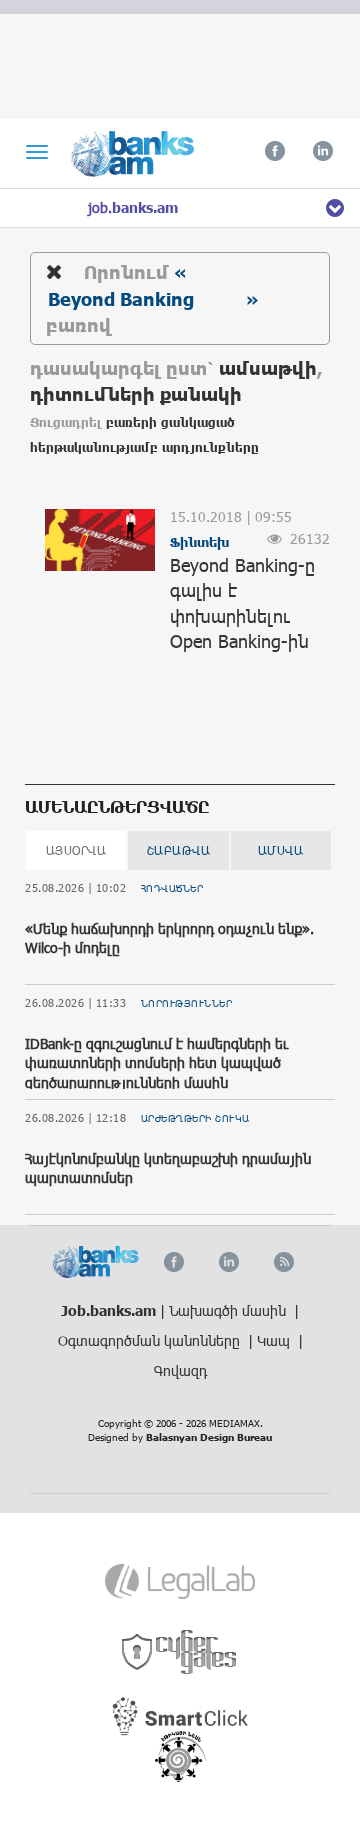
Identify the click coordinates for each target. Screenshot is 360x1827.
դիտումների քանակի (136, 393)
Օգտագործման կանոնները (151, 1340)
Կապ (275, 1340)
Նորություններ (187, 1003)
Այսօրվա (76, 850)
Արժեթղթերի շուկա (195, 1118)
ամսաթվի (268, 367)
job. (133, 207)
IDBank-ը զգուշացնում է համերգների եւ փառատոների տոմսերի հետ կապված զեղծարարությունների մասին (157, 1063)
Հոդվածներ (172, 888)
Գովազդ (180, 1370)
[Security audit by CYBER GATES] (180, 1652)
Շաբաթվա (179, 850)
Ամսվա (281, 850)
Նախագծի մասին (229, 1310)
